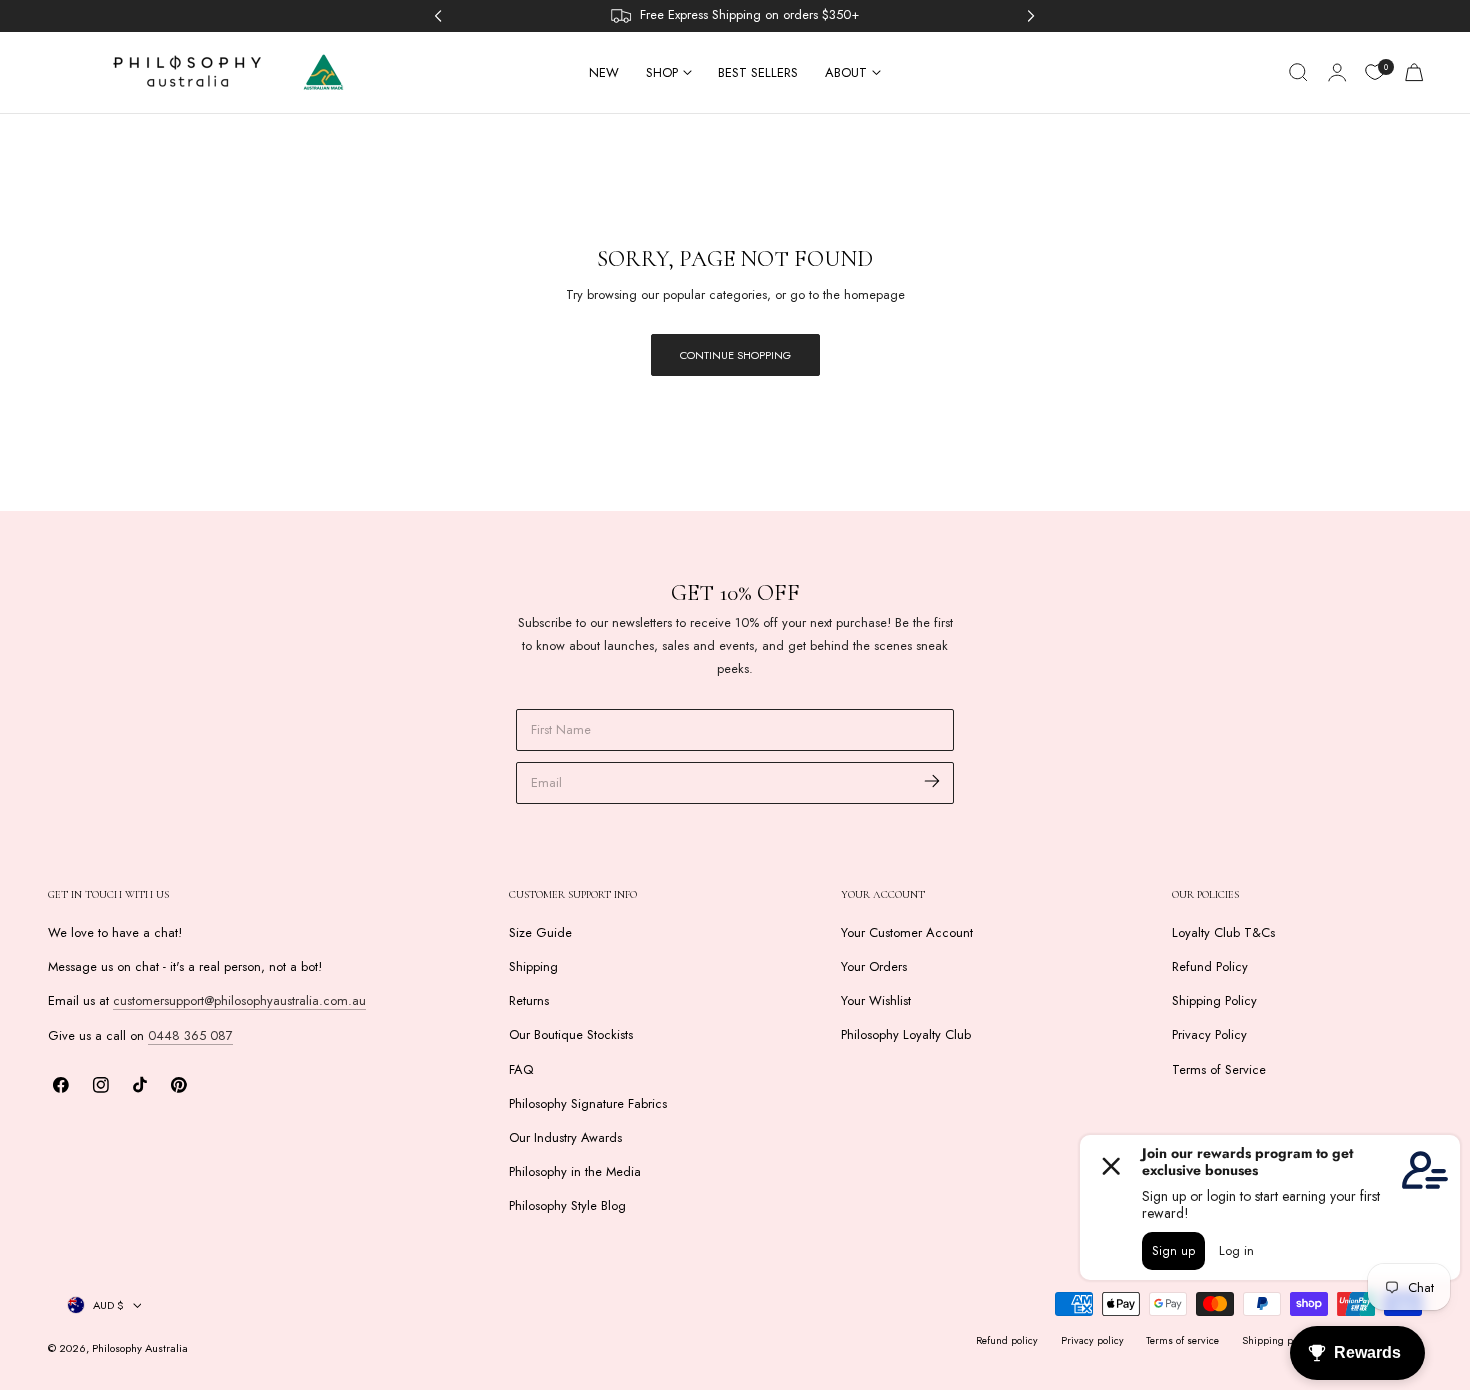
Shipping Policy (1214, 1000)
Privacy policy (1092, 1340)
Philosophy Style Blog (567, 1205)
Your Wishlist (876, 1000)
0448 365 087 (190, 1035)
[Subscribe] (932, 781)
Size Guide (540, 932)
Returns (529, 1000)
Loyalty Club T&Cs (1223, 932)
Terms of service (1182, 1340)
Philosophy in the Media (575, 1171)
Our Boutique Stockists (571, 1035)
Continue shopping (735, 355)
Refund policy (1007, 1340)
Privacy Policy (1209, 1035)
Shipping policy (1278, 1340)
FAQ (521, 1069)
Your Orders (874, 966)
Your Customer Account (907, 932)
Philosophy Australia (140, 1348)
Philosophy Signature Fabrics (588, 1103)
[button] (1298, 72)
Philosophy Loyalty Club (906, 1035)
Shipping (533, 966)
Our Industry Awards (565, 1137)
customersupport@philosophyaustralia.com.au (239, 1000)
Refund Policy (1210, 966)
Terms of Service (1219, 1069)
